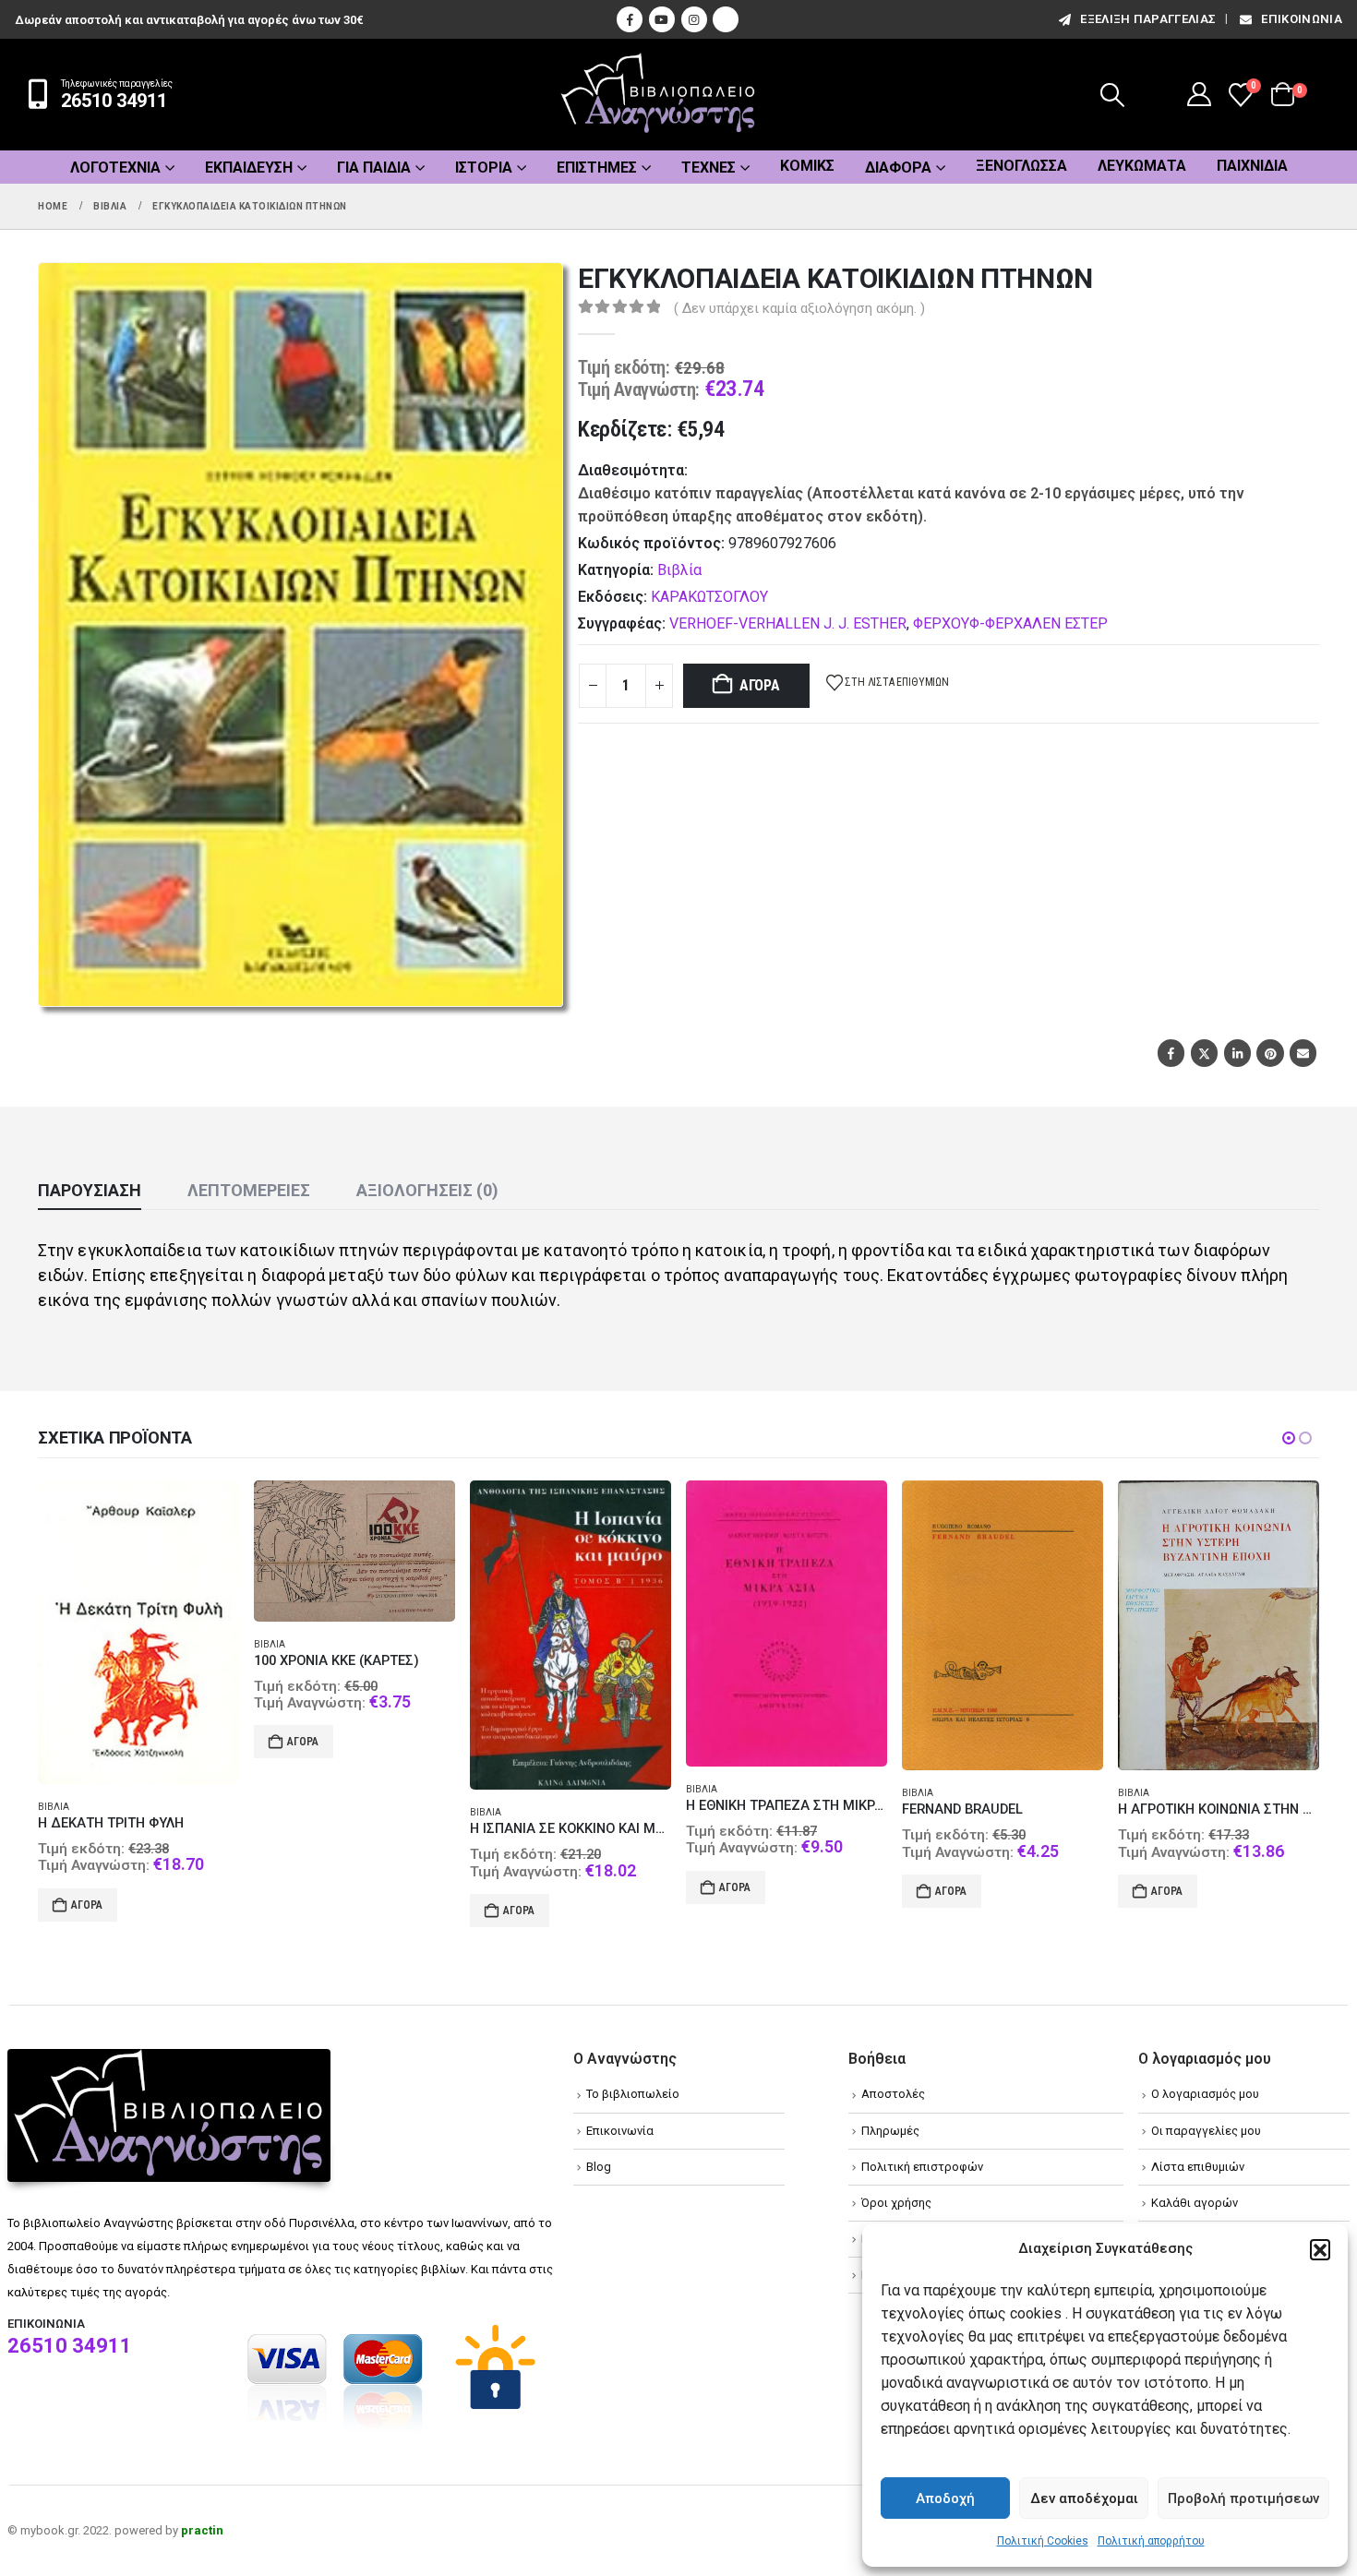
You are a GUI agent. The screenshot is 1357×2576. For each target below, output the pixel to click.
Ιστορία (484, 168)
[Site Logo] (658, 95)
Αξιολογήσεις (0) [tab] (427, 1190)
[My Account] (1200, 94)
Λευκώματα (1142, 166)
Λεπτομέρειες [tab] (249, 1190)
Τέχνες (709, 168)
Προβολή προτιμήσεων (1243, 2498)
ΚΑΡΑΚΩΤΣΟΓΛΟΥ (709, 597)
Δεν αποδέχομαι (1084, 2498)
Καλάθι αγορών (1195, 2203)
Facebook (1171, 1053)
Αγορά (760, 685)
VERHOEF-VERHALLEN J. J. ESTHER (788, 623)
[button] (1320, 2249)
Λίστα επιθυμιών (1198, 2167)
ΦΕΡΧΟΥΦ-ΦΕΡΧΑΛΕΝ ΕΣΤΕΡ (1010, 623)
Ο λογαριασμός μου (1205, 2094)
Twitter (1204, 1053)
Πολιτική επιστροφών (922, 2167)
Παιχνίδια (1252, 166)
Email (1303, 1053)
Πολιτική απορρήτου (1151, 2541)
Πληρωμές (890, 2131)
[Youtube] (662, 19)
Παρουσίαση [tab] (90, 1190)
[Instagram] (694, 19)
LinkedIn (1237, 1053)
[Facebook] (630, 19)
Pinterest (1270, 1053)
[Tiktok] (726, 19)
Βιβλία (679, 570)
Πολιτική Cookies (1043, 2541)
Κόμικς (807, 166)
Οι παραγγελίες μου (1206, 2131)
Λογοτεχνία (115, 168)
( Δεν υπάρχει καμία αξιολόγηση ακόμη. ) (799, 308)
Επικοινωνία (1302, 19)
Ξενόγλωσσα (1021, 166)
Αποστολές (893, 2094)
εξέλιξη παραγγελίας (1148, 19)
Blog (599, 2167)
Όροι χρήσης (896, 2203)
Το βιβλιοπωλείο (633, 2094)
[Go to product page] (144, 1551)
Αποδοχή (945, 2498)
